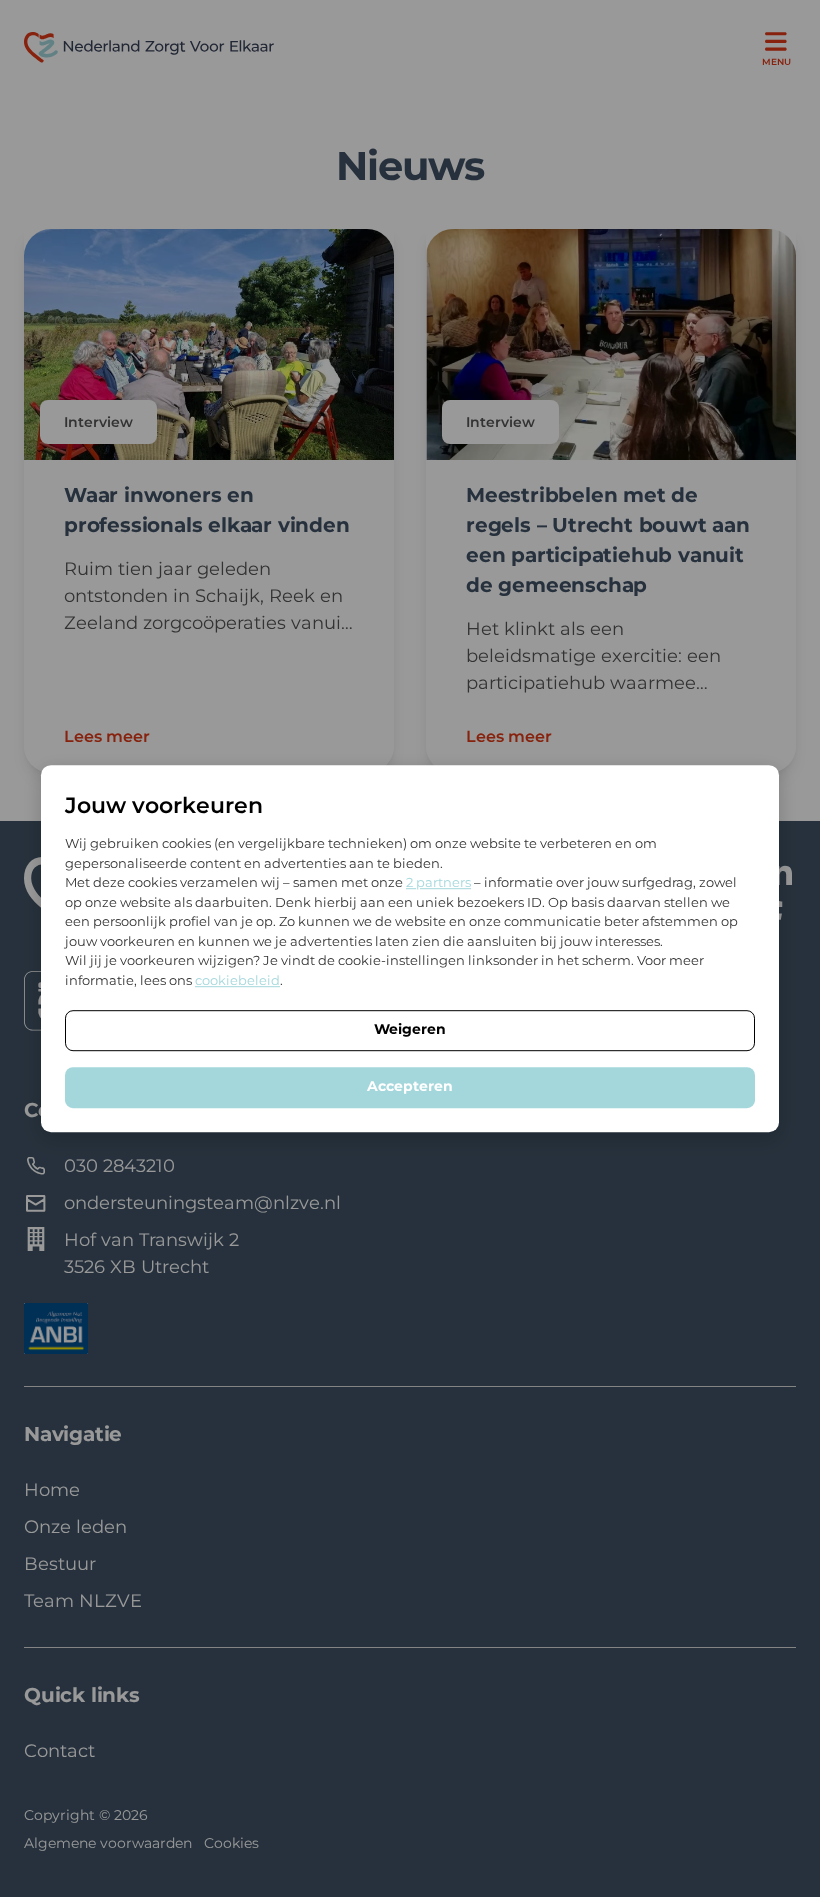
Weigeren (410, 1029)
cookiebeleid (237, 980)
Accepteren (410, 1086)
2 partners (438, 882)
